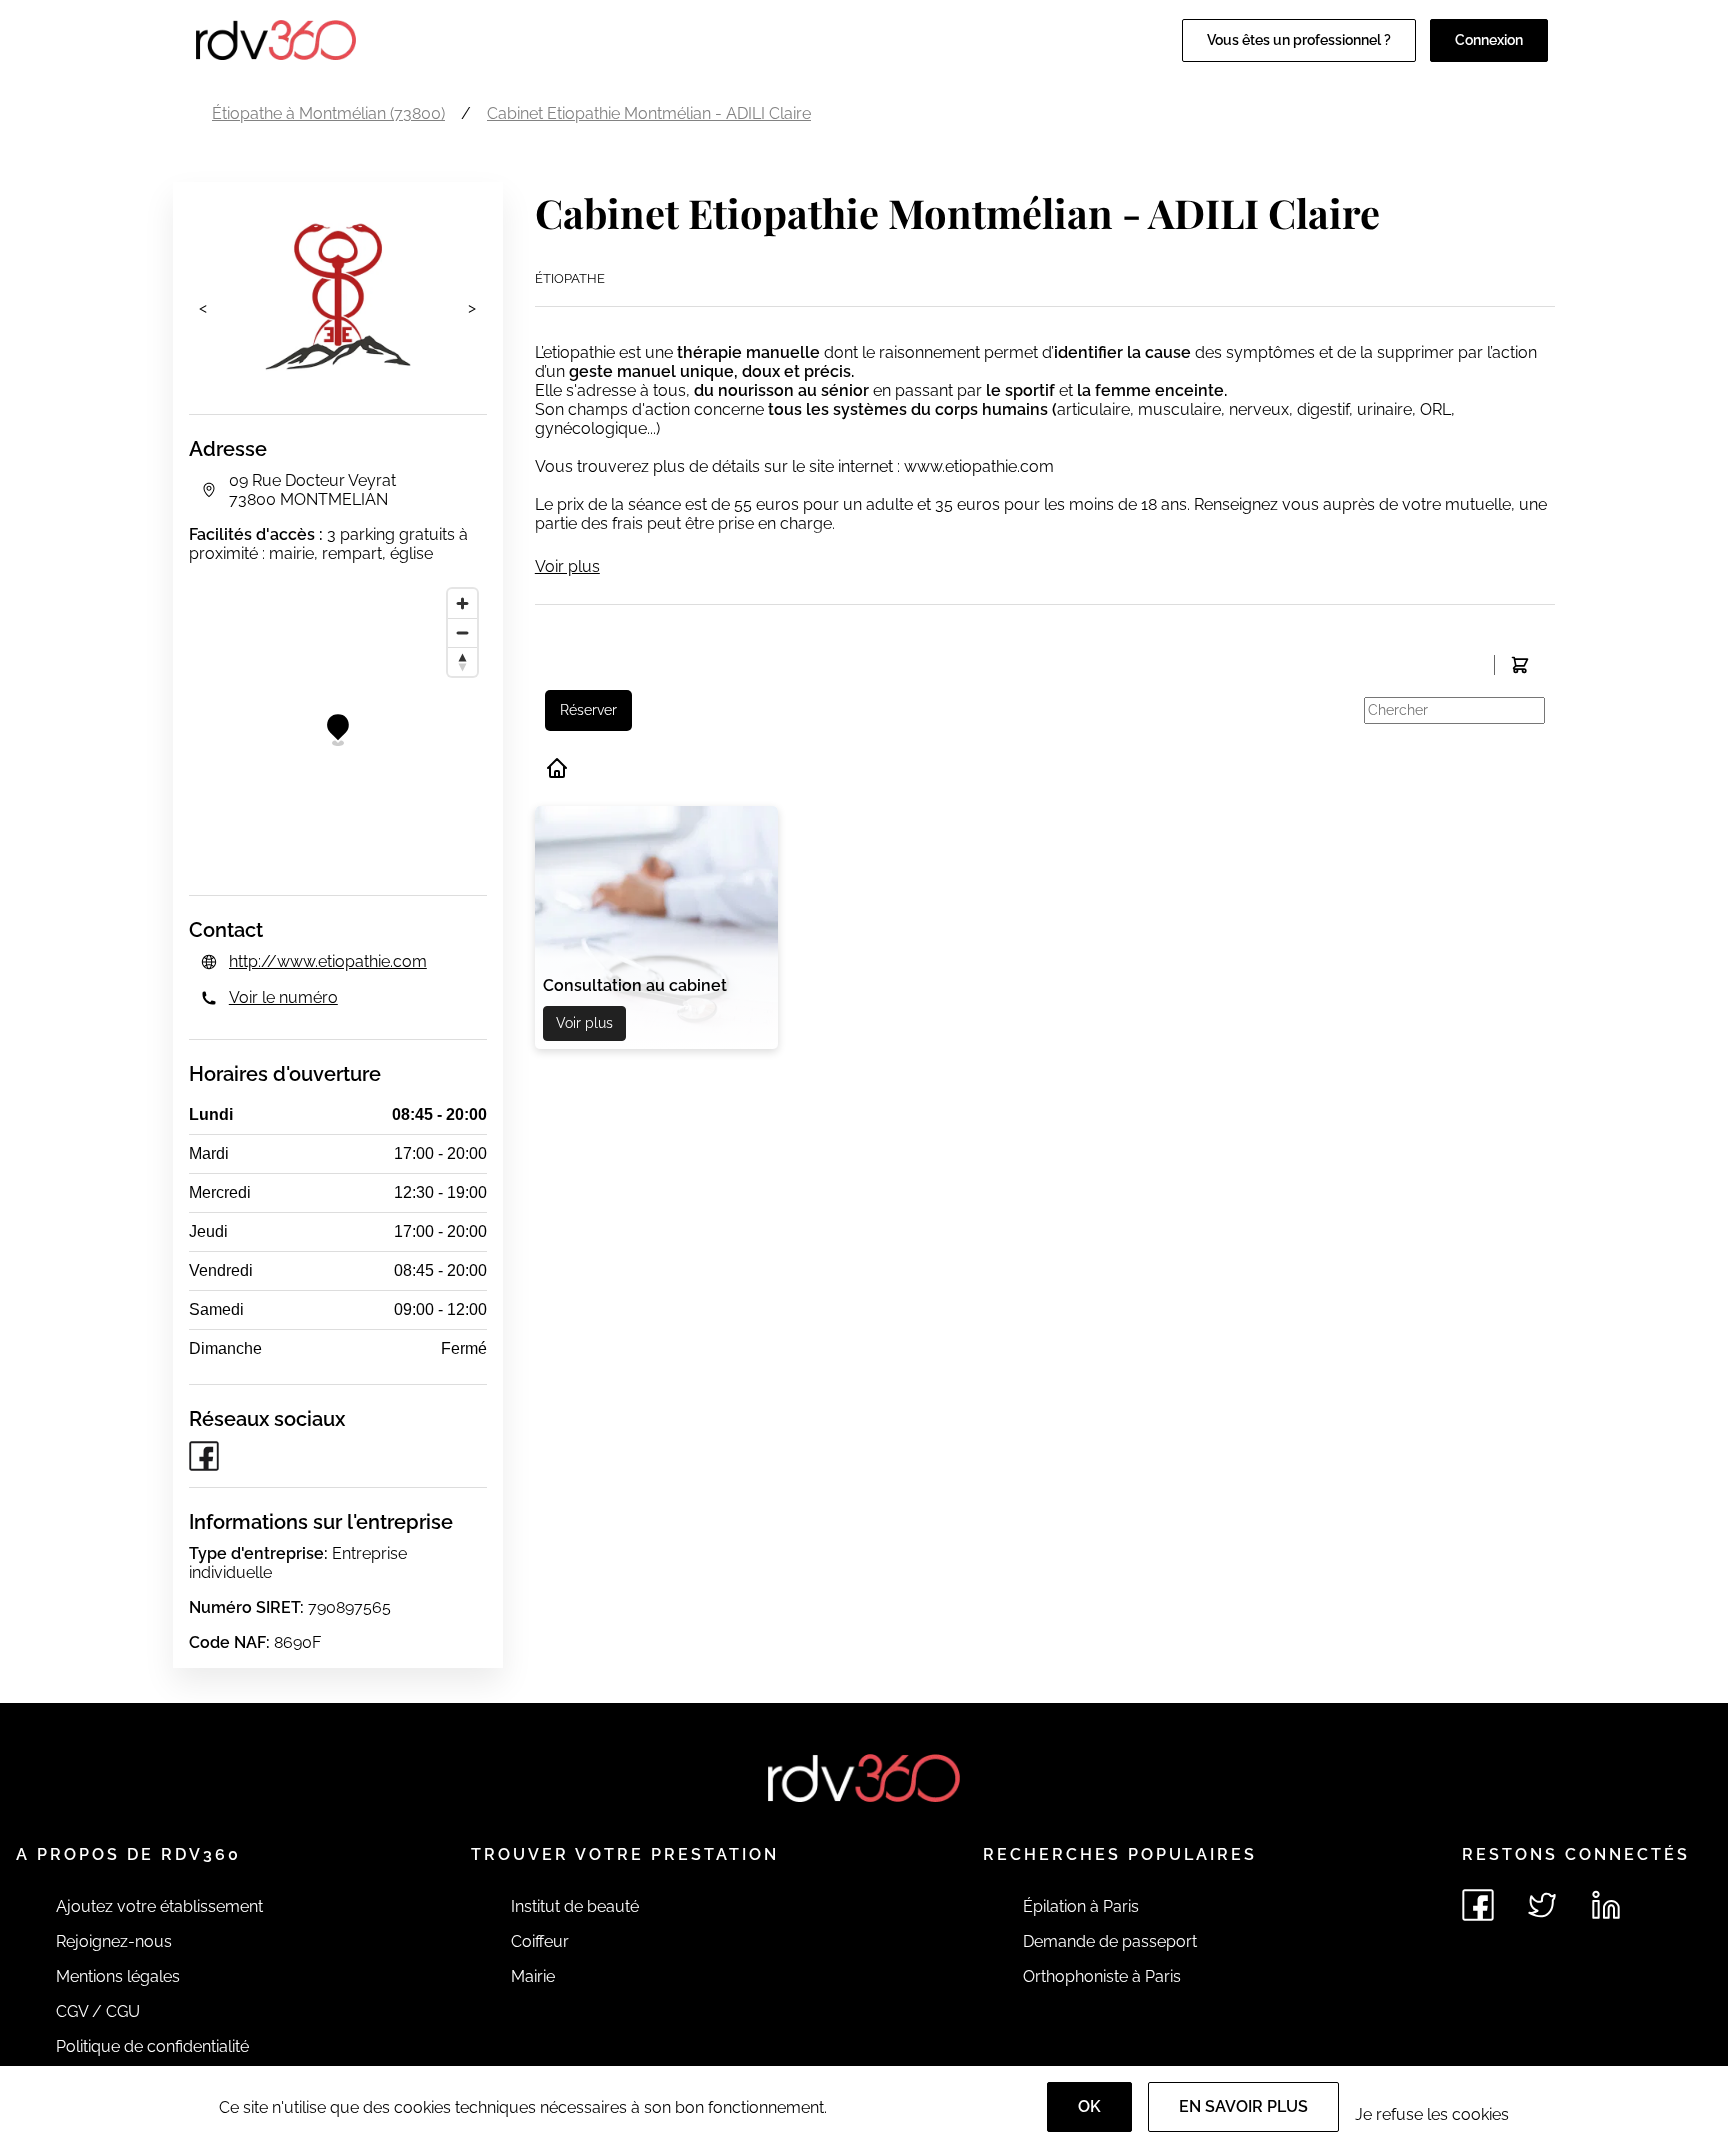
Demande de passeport (1110, 1941)
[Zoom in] (462, 603)
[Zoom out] (462, 632)
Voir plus (567, 566)
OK (1089, 2106)
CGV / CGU (98, 2011)
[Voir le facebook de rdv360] (1478, 1905)
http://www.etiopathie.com (328, 961)
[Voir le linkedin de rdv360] (1606, 1905)
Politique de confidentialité (152, 2046)
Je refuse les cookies (1432, 2114)
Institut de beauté (575, 1906)
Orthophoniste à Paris (1102, 1976)
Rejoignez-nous (114, 1941)
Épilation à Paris (1081, 1906)
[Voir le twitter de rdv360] (1542, 1905)
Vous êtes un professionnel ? (1299, 40)
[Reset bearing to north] (462, 661)
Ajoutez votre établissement (159, 1906)
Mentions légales (118, 1976)
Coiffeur (540, 1941)
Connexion (1489, 40)
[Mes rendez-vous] (1519, 665)
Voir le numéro (283, 997)
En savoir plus (1243, 2106)
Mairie (533, 1976)
